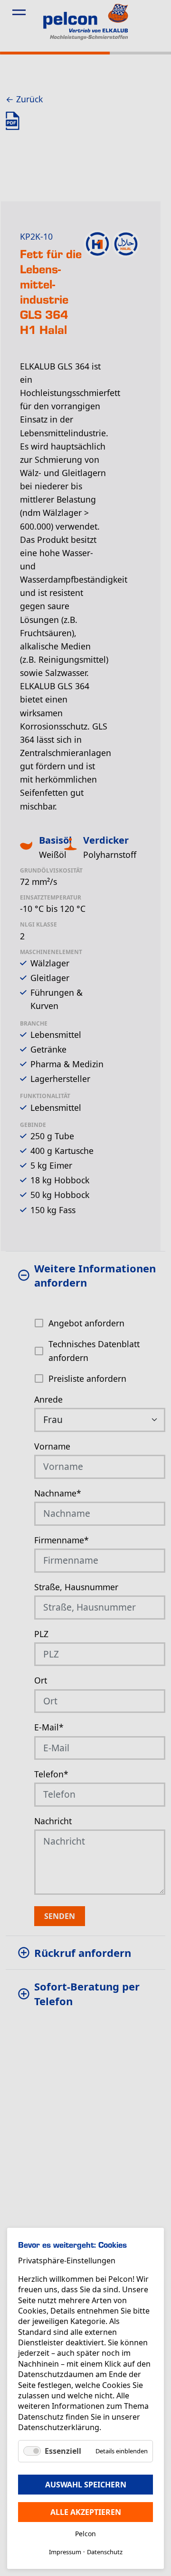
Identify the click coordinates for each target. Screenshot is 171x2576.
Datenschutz (105, 2552)
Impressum (65, 2552)
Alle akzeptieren (86, 2512)
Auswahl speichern (86, 2485)
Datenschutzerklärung (59, 2427)
